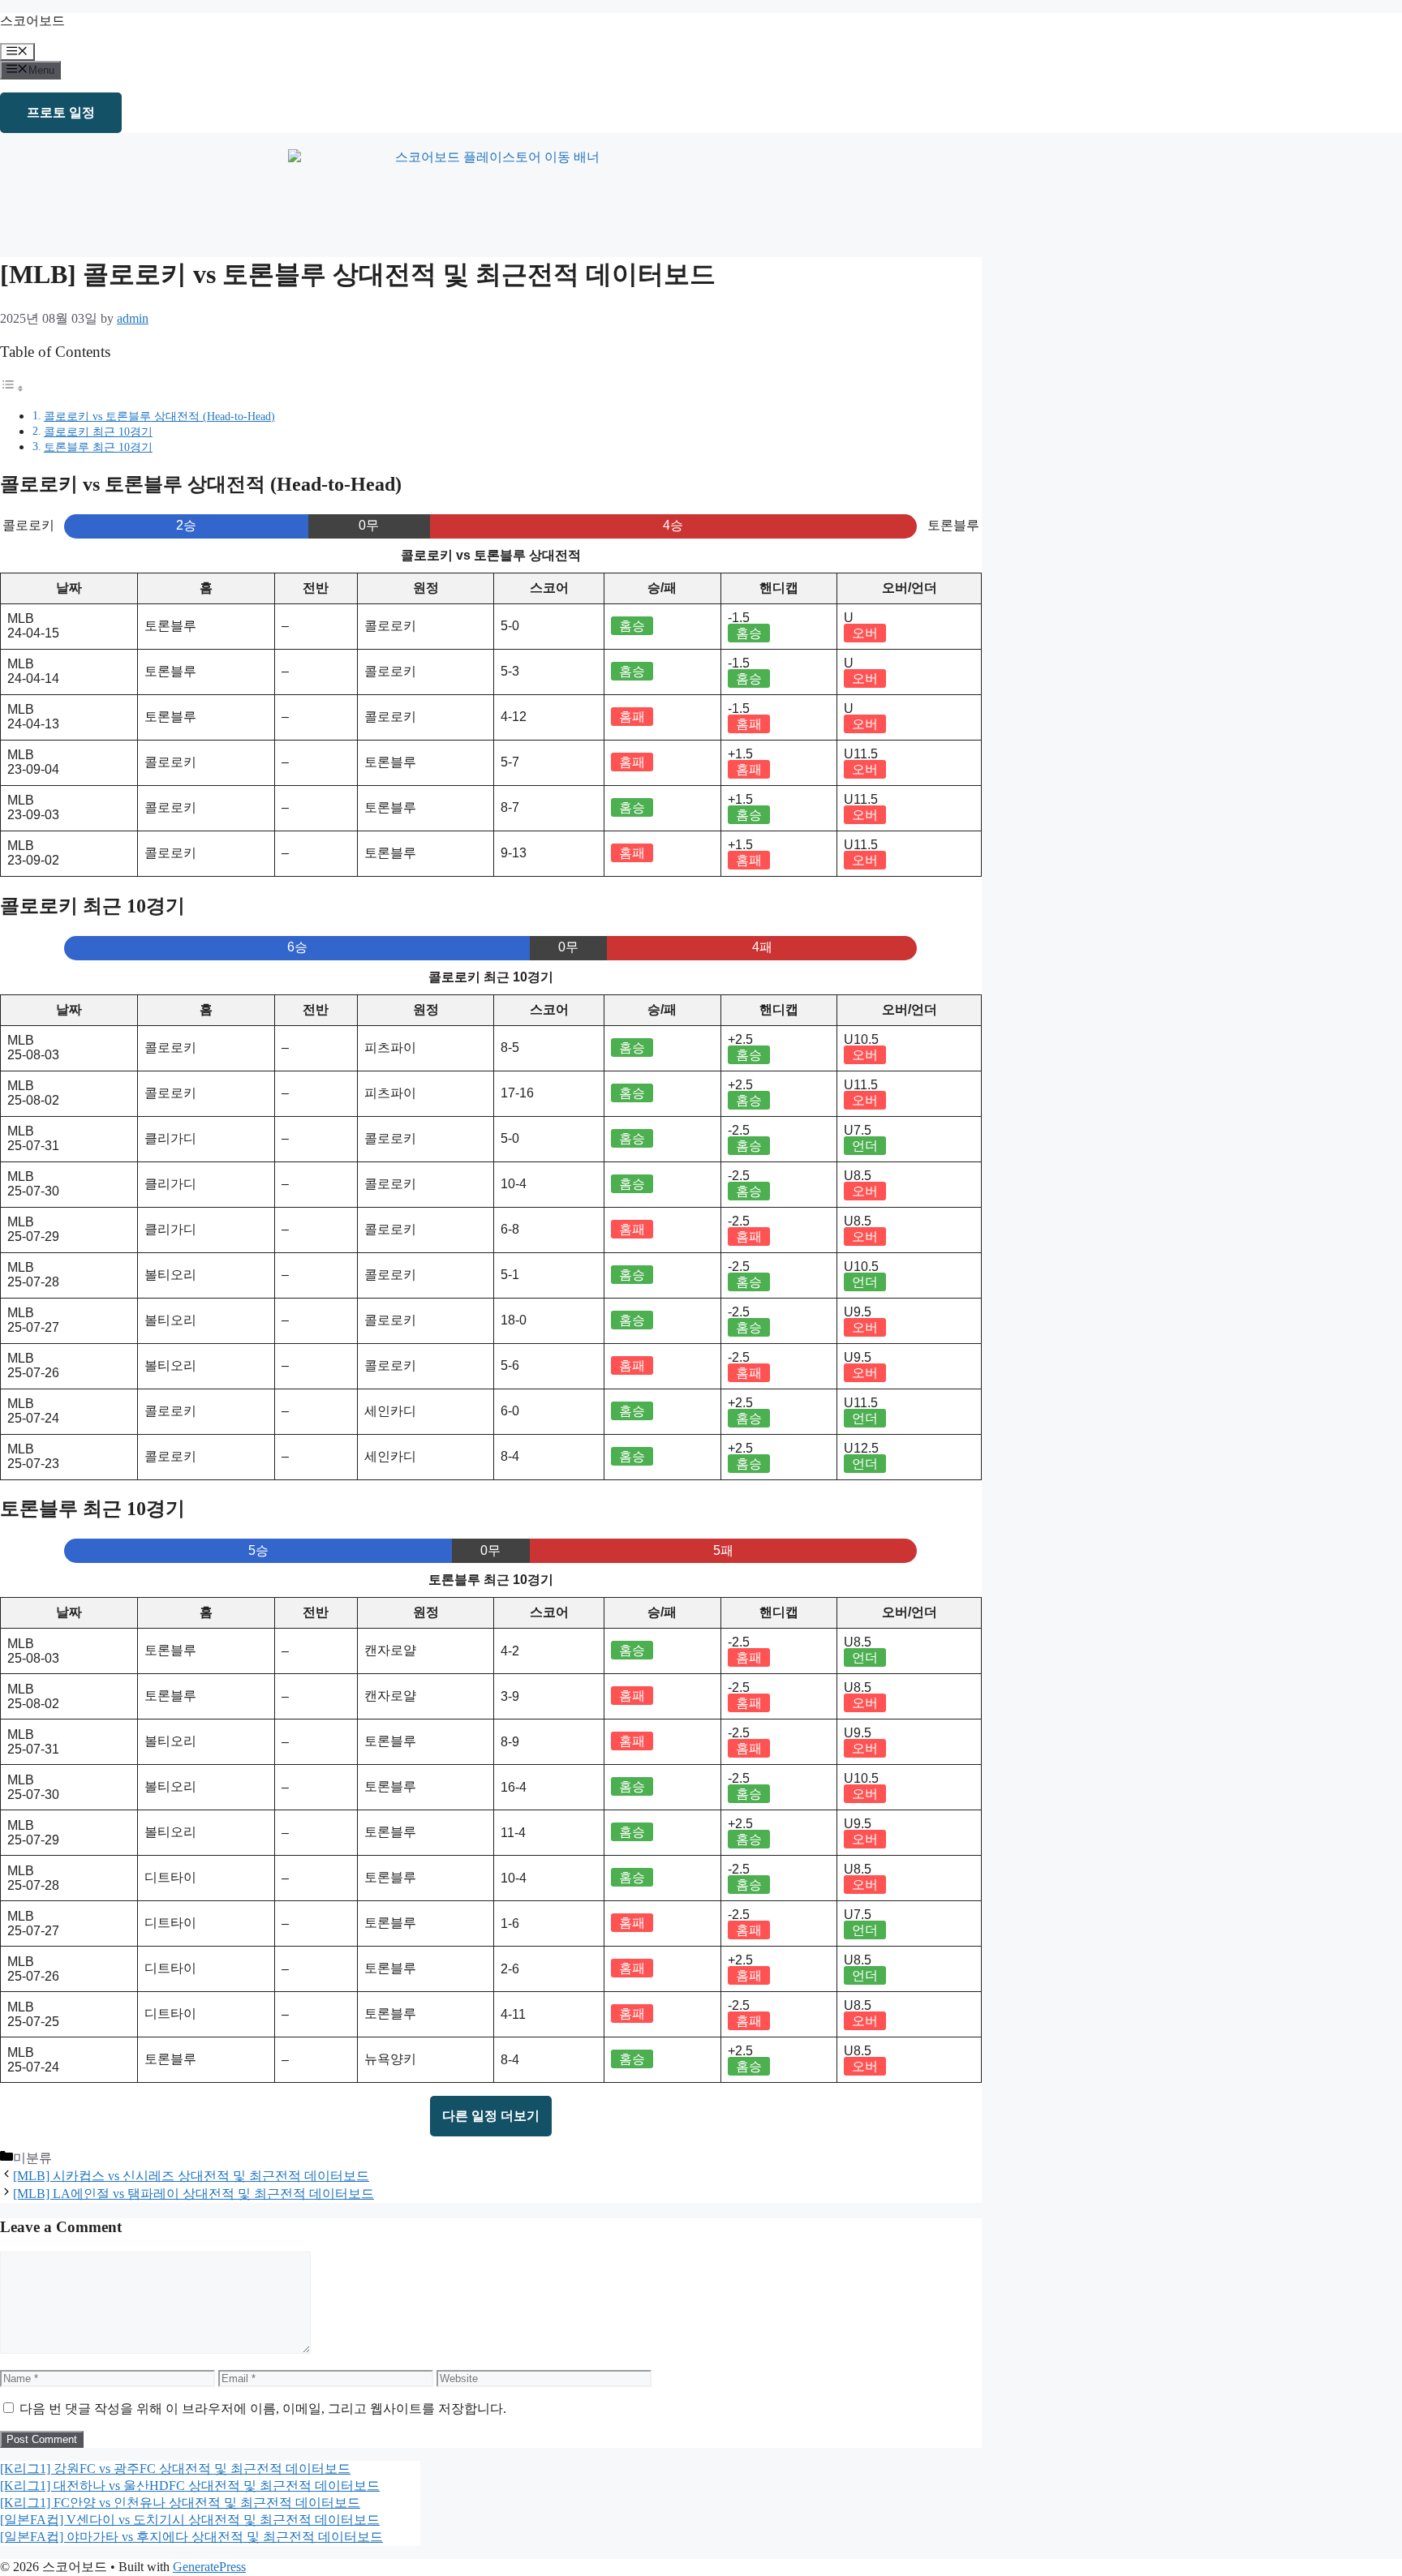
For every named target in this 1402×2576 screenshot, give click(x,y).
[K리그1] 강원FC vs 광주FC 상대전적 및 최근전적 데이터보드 (175, 2469)
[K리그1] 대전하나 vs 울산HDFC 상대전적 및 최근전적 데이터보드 (190, 2486)
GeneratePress (209, 2567)
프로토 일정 (61, 112)
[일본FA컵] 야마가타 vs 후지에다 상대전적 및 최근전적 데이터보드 (191, 2537)
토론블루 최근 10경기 (98, 447)
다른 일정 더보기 (491, 2116)
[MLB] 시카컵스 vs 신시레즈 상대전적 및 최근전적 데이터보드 (191, 2176)
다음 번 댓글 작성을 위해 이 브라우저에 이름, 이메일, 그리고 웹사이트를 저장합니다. (263, 2409)
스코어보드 (32, 21)
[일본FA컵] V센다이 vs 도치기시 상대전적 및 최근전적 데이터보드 (190, 2520)
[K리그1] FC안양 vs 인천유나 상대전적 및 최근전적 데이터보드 (180, 2503)
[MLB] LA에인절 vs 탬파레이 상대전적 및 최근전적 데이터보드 (194, 2194)
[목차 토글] (12, 388)
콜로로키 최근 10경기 (98, 431)
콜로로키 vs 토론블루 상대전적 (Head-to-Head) (159, 416)
